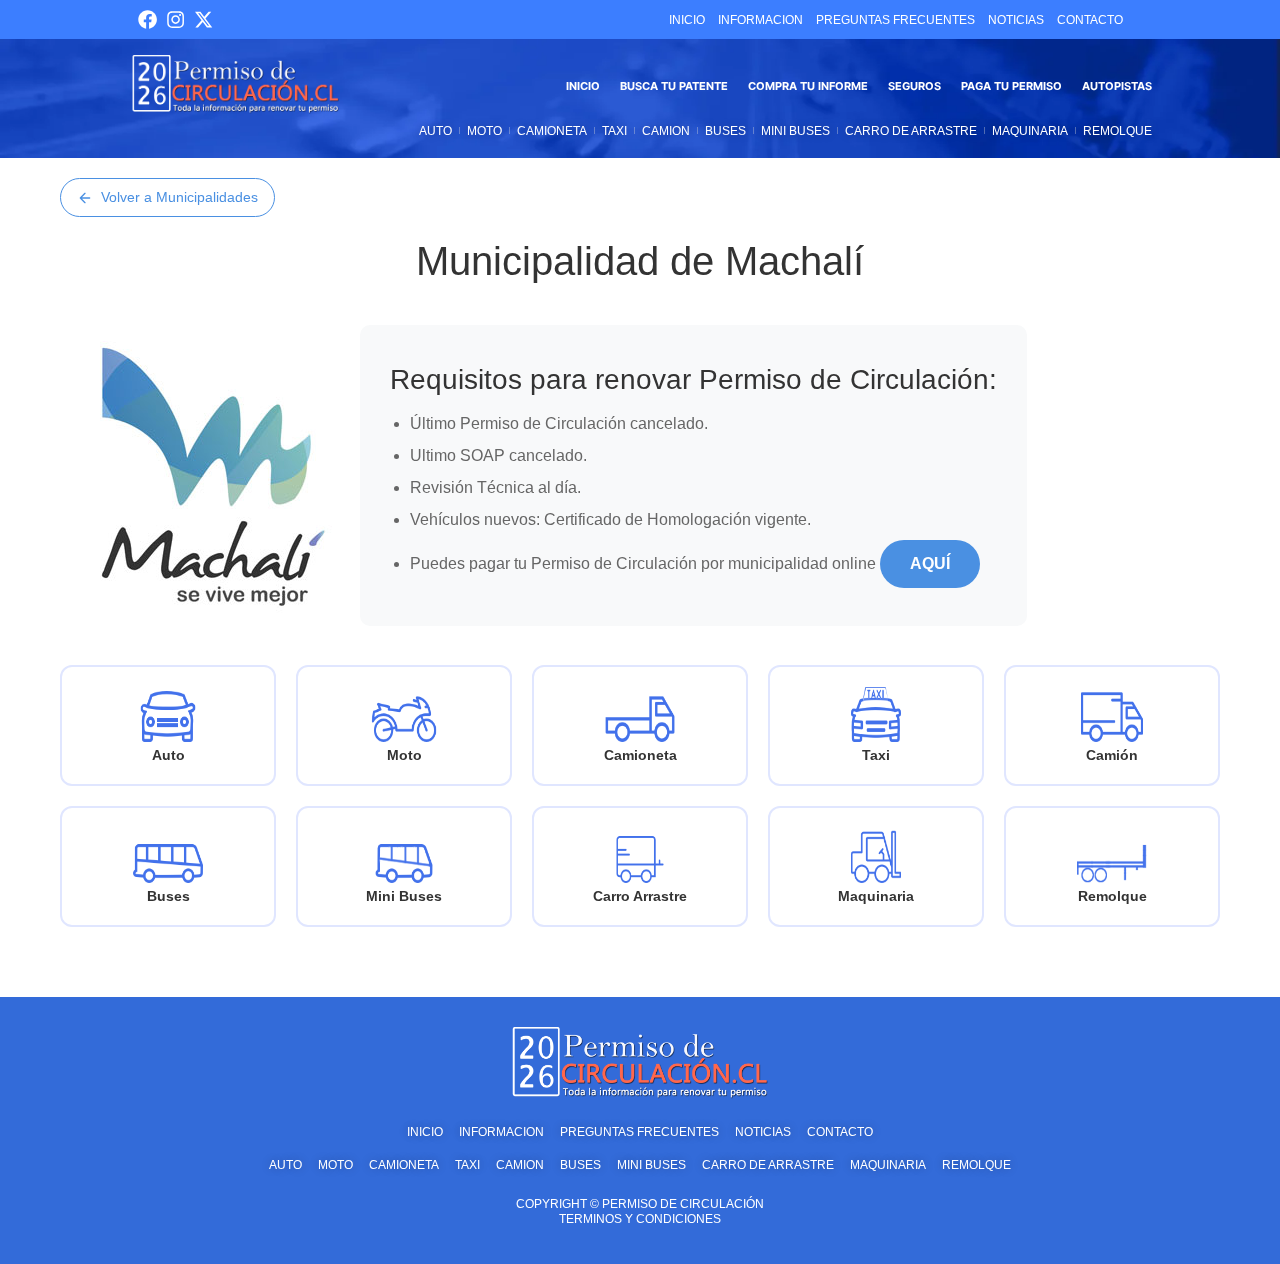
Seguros (914, 86)
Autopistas (1117, 86)
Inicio (583, 86)
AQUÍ (930, 563)
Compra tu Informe (808, 86)
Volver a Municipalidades (179, 197)
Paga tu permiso (1011, 86)
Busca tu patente (674, 86)
